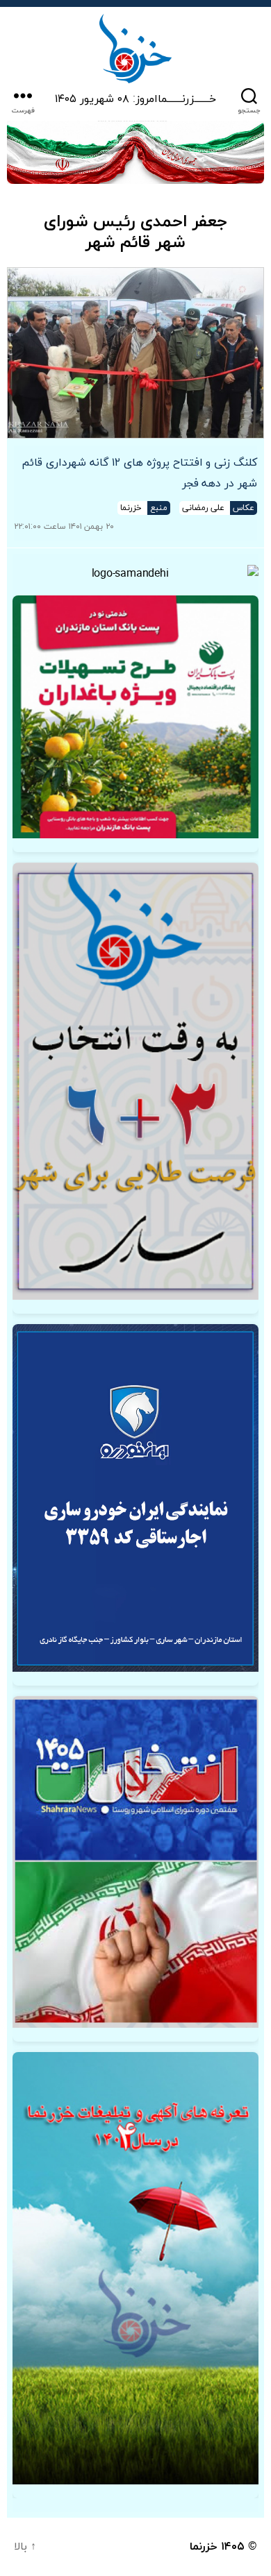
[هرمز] (135, 152)
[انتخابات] (135, 1081)
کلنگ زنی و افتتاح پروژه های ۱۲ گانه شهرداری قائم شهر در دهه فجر (139, 473)
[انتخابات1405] (135, 1862)
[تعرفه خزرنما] (135, 2268)
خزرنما (204, 2547)
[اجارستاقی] (135, 1498)
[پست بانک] (135, 717)
